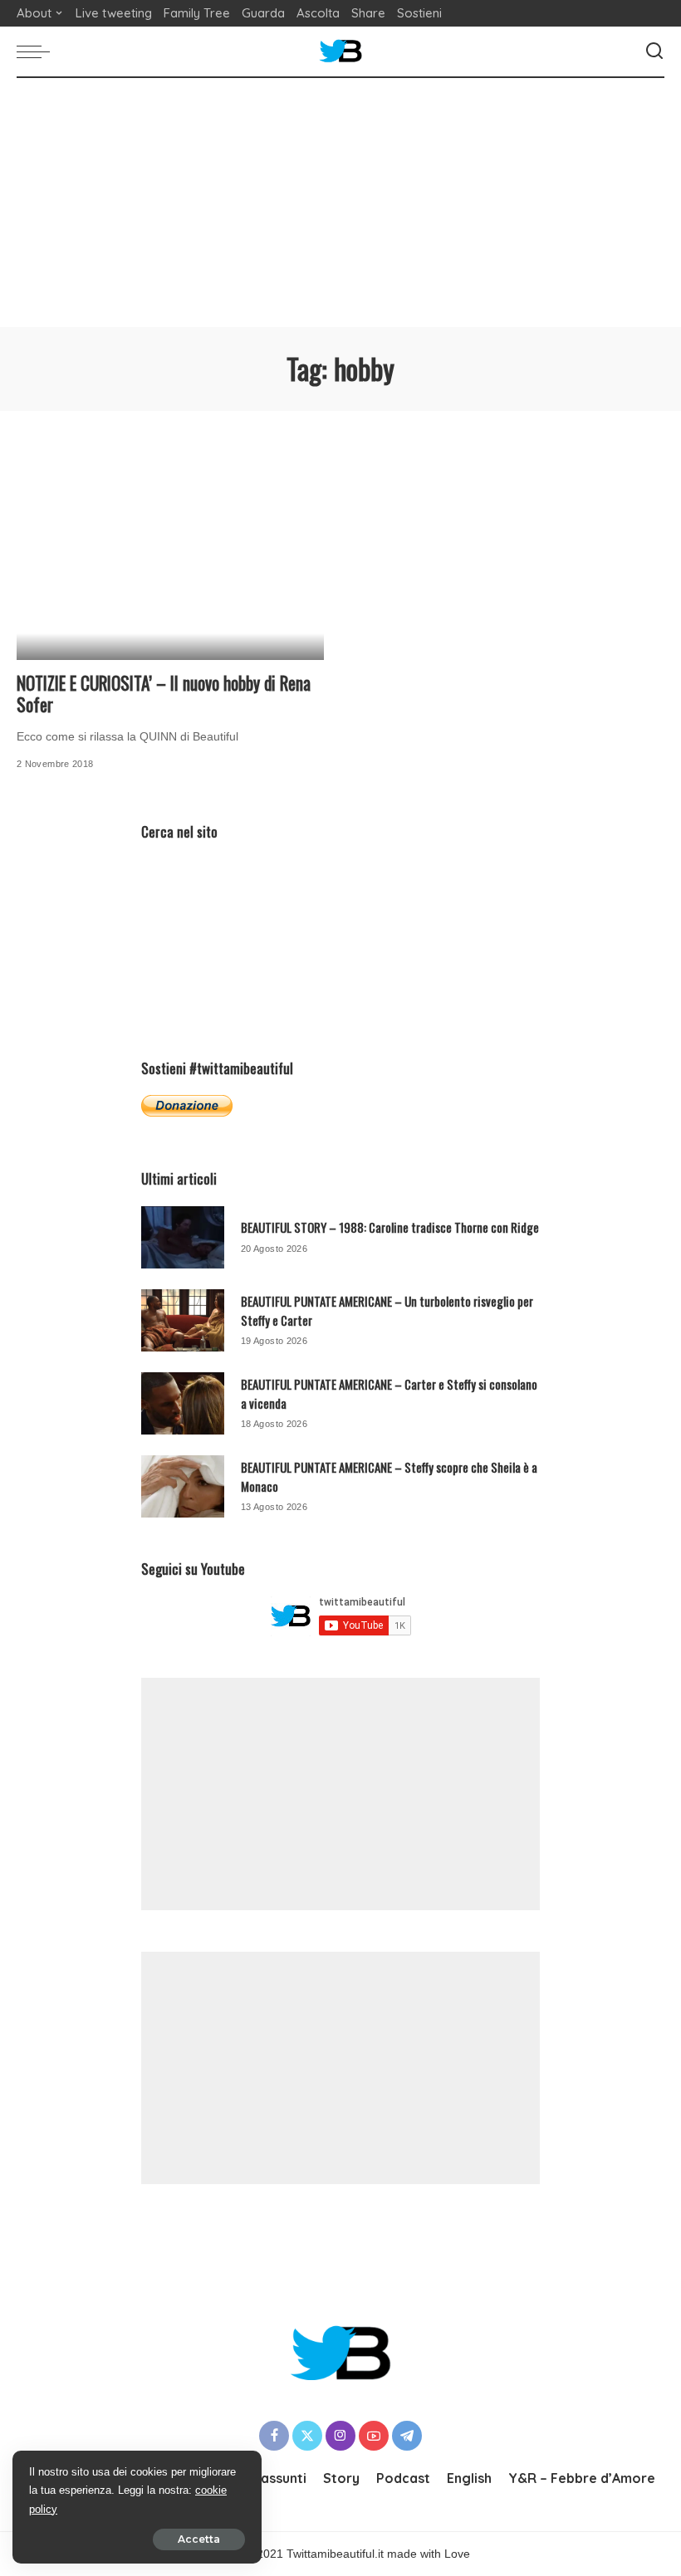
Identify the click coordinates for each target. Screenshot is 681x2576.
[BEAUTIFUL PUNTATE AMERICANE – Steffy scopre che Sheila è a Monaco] (183, 1486)
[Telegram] (407, 2436)
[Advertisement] (340, 203)
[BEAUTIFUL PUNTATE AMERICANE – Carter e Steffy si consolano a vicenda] (183, 1403)
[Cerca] (654, 51)
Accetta (199, 2539)
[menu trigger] (37, 51)
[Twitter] (307, 2436)
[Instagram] (340, 2436)
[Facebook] (274, 2436)
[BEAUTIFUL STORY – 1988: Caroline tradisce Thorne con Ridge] (183, 1237)
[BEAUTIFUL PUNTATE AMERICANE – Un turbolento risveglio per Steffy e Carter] (183, 1320)
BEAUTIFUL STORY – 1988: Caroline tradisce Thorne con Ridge (390, 1227)
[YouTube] (374, 2436)
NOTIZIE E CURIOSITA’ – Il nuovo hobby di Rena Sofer (164, 694)
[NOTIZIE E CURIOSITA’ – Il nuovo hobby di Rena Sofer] (170, 556)
